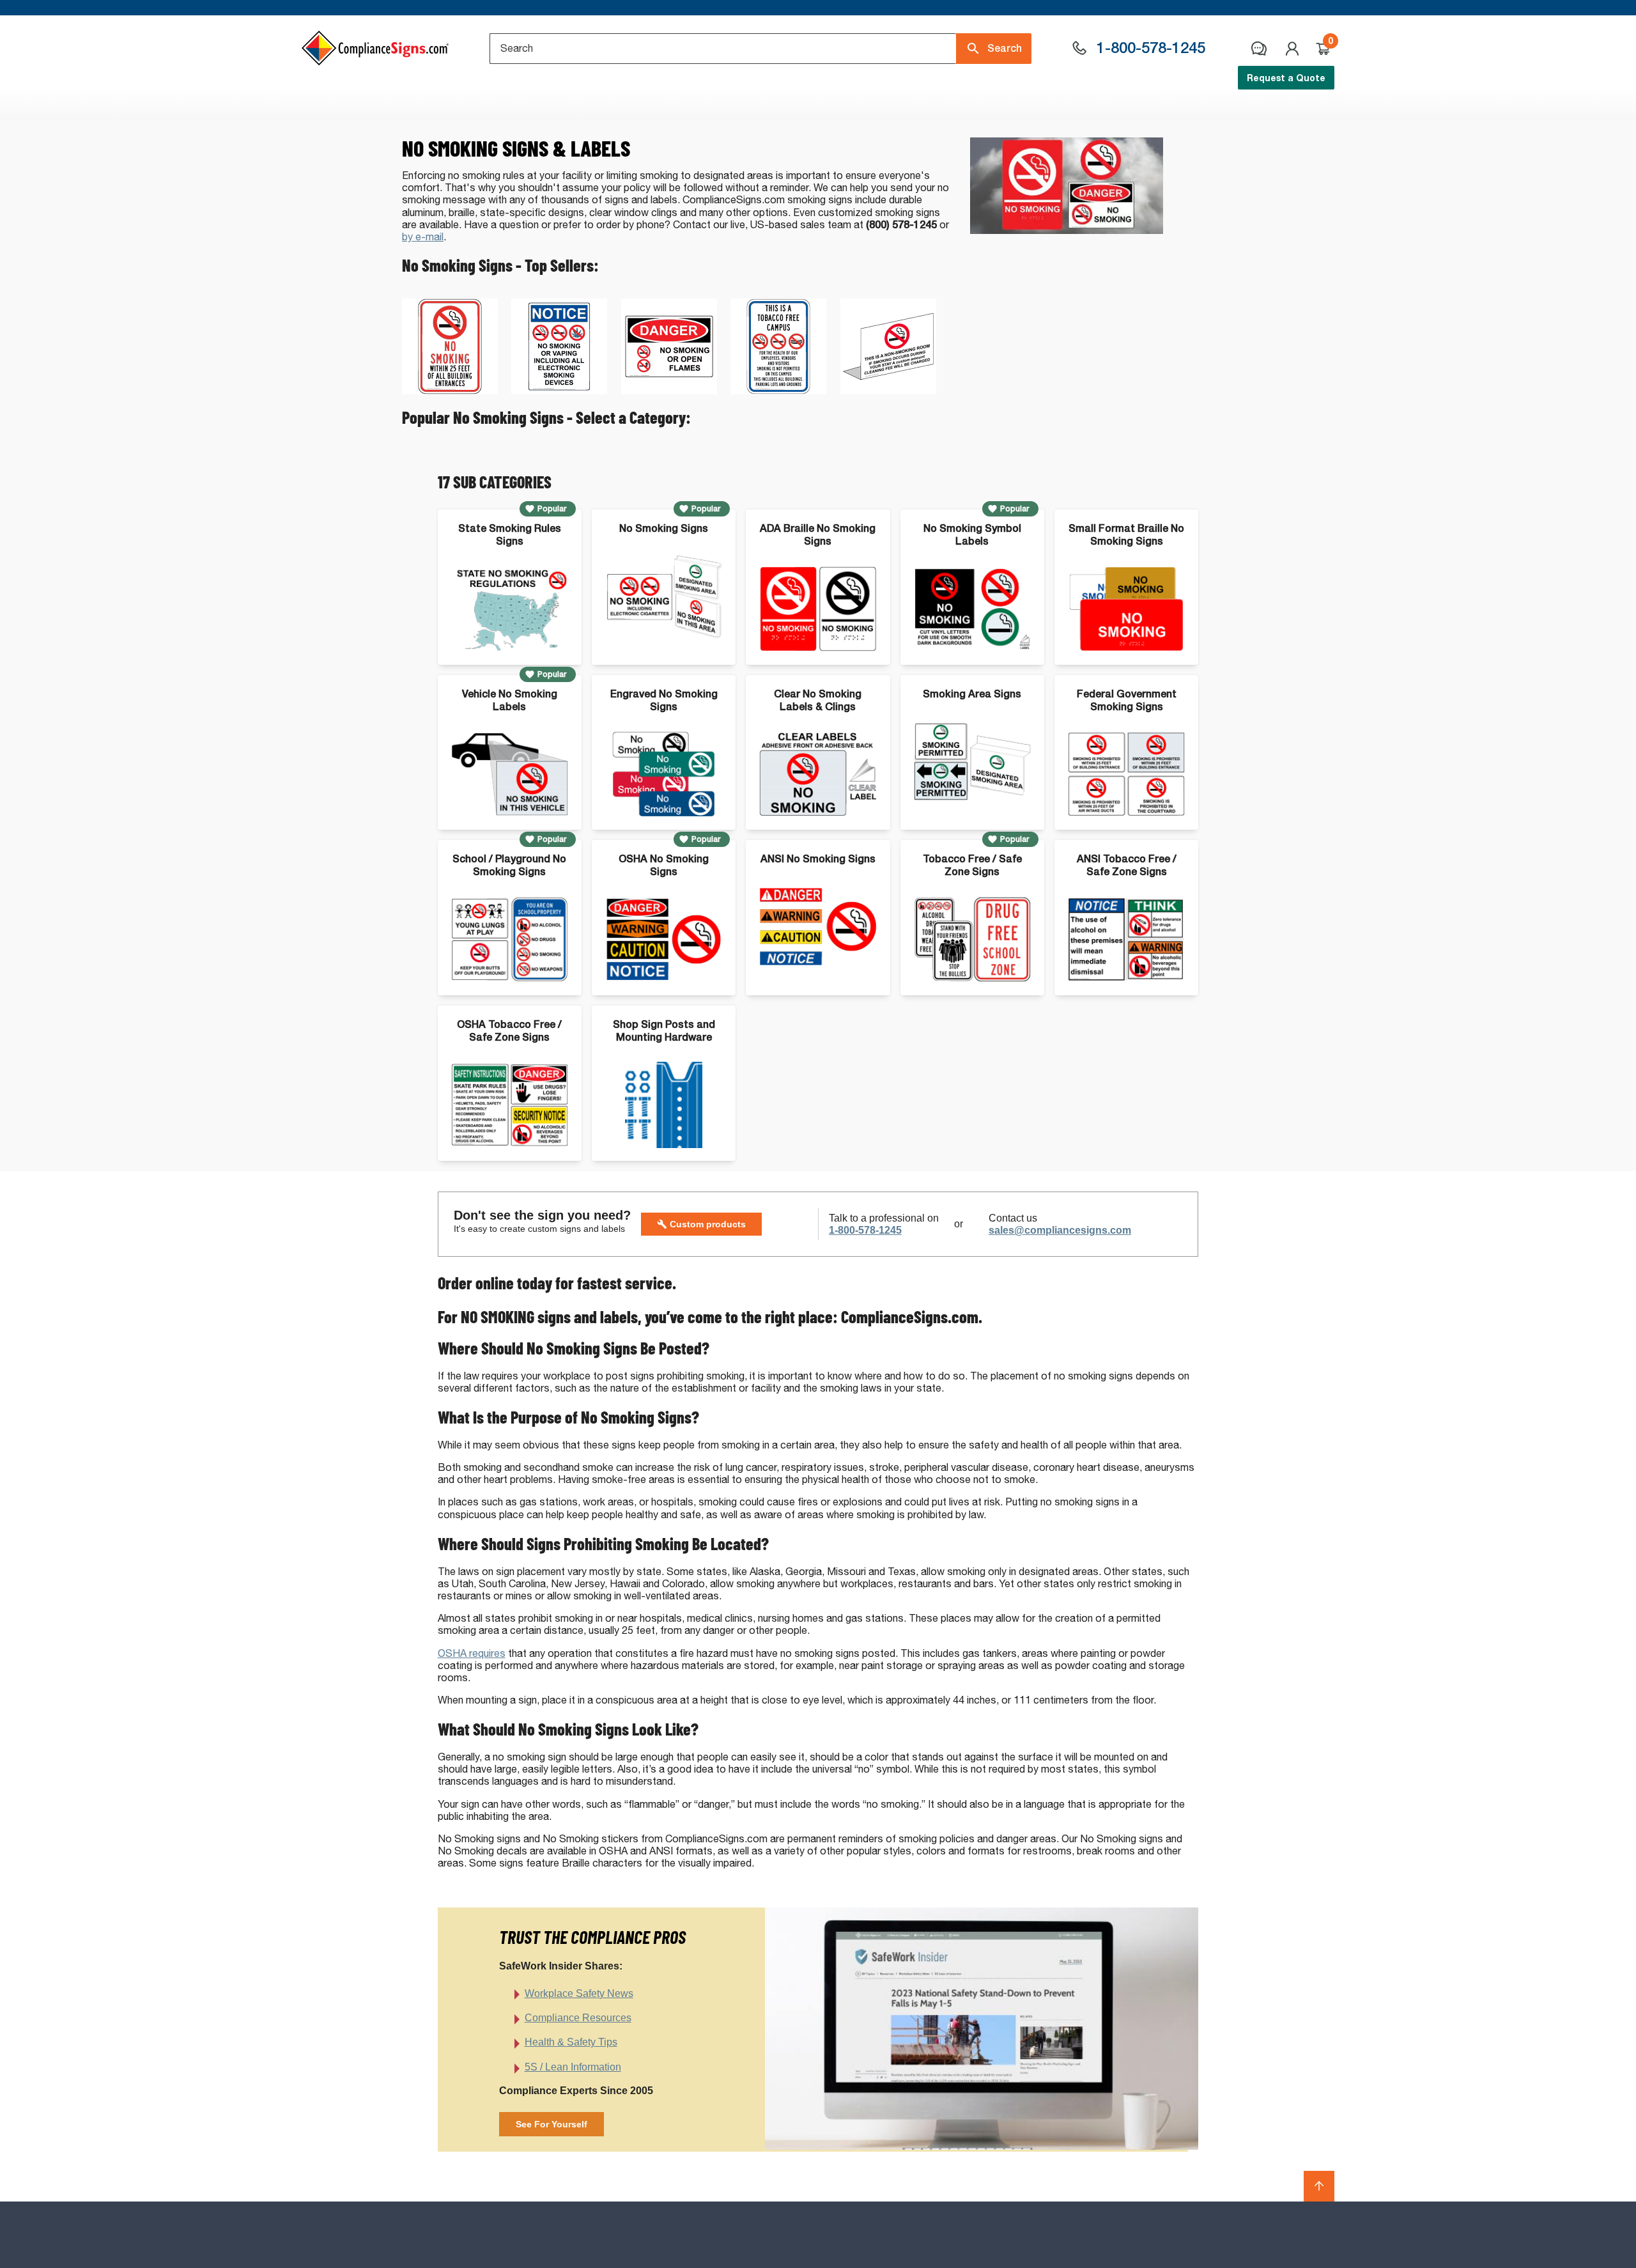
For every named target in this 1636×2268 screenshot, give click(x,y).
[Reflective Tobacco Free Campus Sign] (778, 391)
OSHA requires (472, 1653)
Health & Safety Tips (571, 2042)
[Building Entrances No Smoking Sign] (450, 391)
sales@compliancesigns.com (1060, 1230)
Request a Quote (1286, 78)
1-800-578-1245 (865, 1230)
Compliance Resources (578, 2018)
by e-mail (423, 237)
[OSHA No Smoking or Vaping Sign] (559, 391)
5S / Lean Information (573, 2067)
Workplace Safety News (579, 1993)
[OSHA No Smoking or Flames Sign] (669, 391)
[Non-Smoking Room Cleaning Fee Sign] (888, 391)
